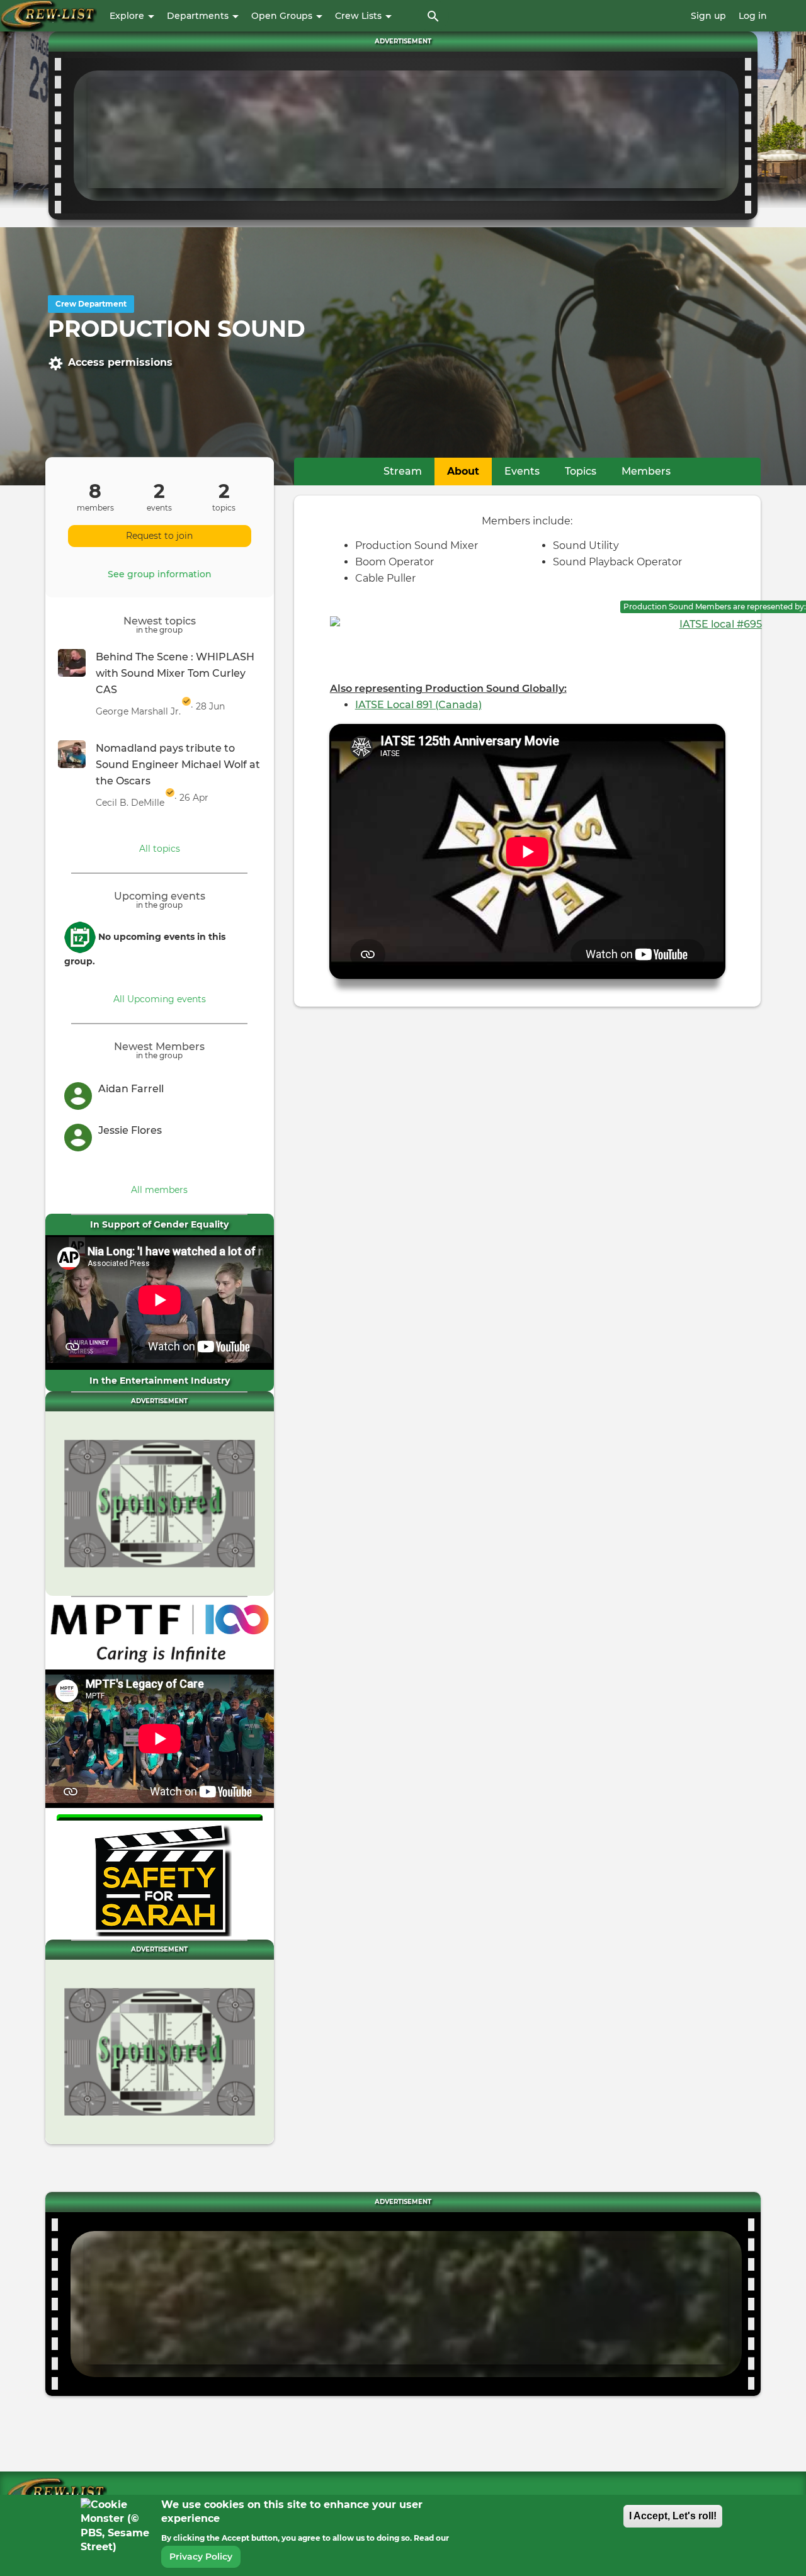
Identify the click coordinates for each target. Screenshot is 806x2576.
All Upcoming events (160, 999)
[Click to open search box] (433, 16)
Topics (581, 471)
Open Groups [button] (283, 16)
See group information (160, 574)
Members (646, 471)
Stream (403, 471)
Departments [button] (199, 16)
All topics (160, 849)
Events (522, 471)
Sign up (708, 16)
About (469, 471)
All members (159, 1190)
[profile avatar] (81, 1095)
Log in (753, 16)
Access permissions (120, 362)
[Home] (48, 16)
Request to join (159, 536)
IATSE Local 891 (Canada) (418, 705)
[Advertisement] (406, 133)
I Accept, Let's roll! (673, 2516)
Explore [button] (128, 16)
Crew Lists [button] (360, 16)
